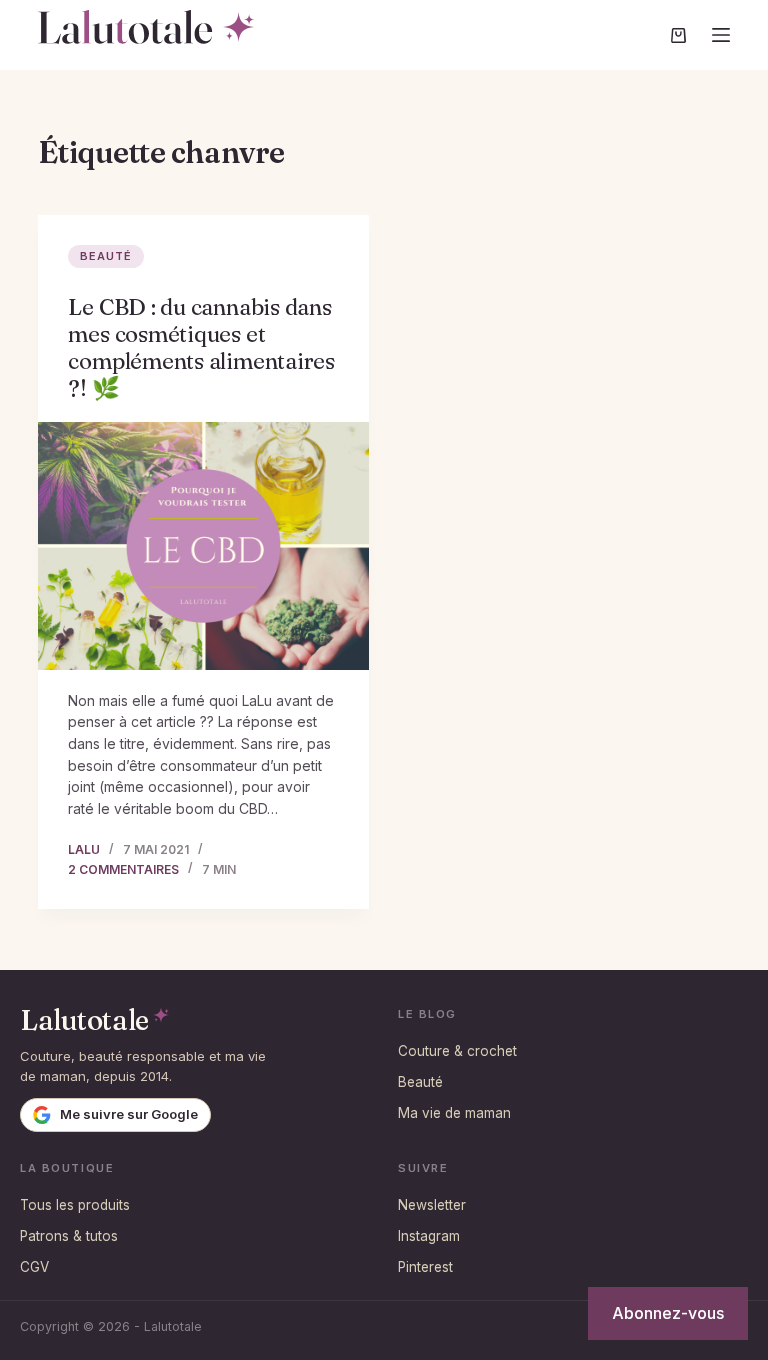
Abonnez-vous (668, 1313)
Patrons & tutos (69, 1236)
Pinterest (425, 1267)
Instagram (429, 1236)
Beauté (105, 256)
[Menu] (721, 35)
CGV (34, 1267)
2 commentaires (123, 869)
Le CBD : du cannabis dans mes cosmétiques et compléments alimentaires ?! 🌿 (201, 347)
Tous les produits (75, 1205)
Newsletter (432, 1205)
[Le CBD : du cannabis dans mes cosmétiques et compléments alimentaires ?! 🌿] (203, 546)
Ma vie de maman (454, 1113)
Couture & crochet (457, 1051)
